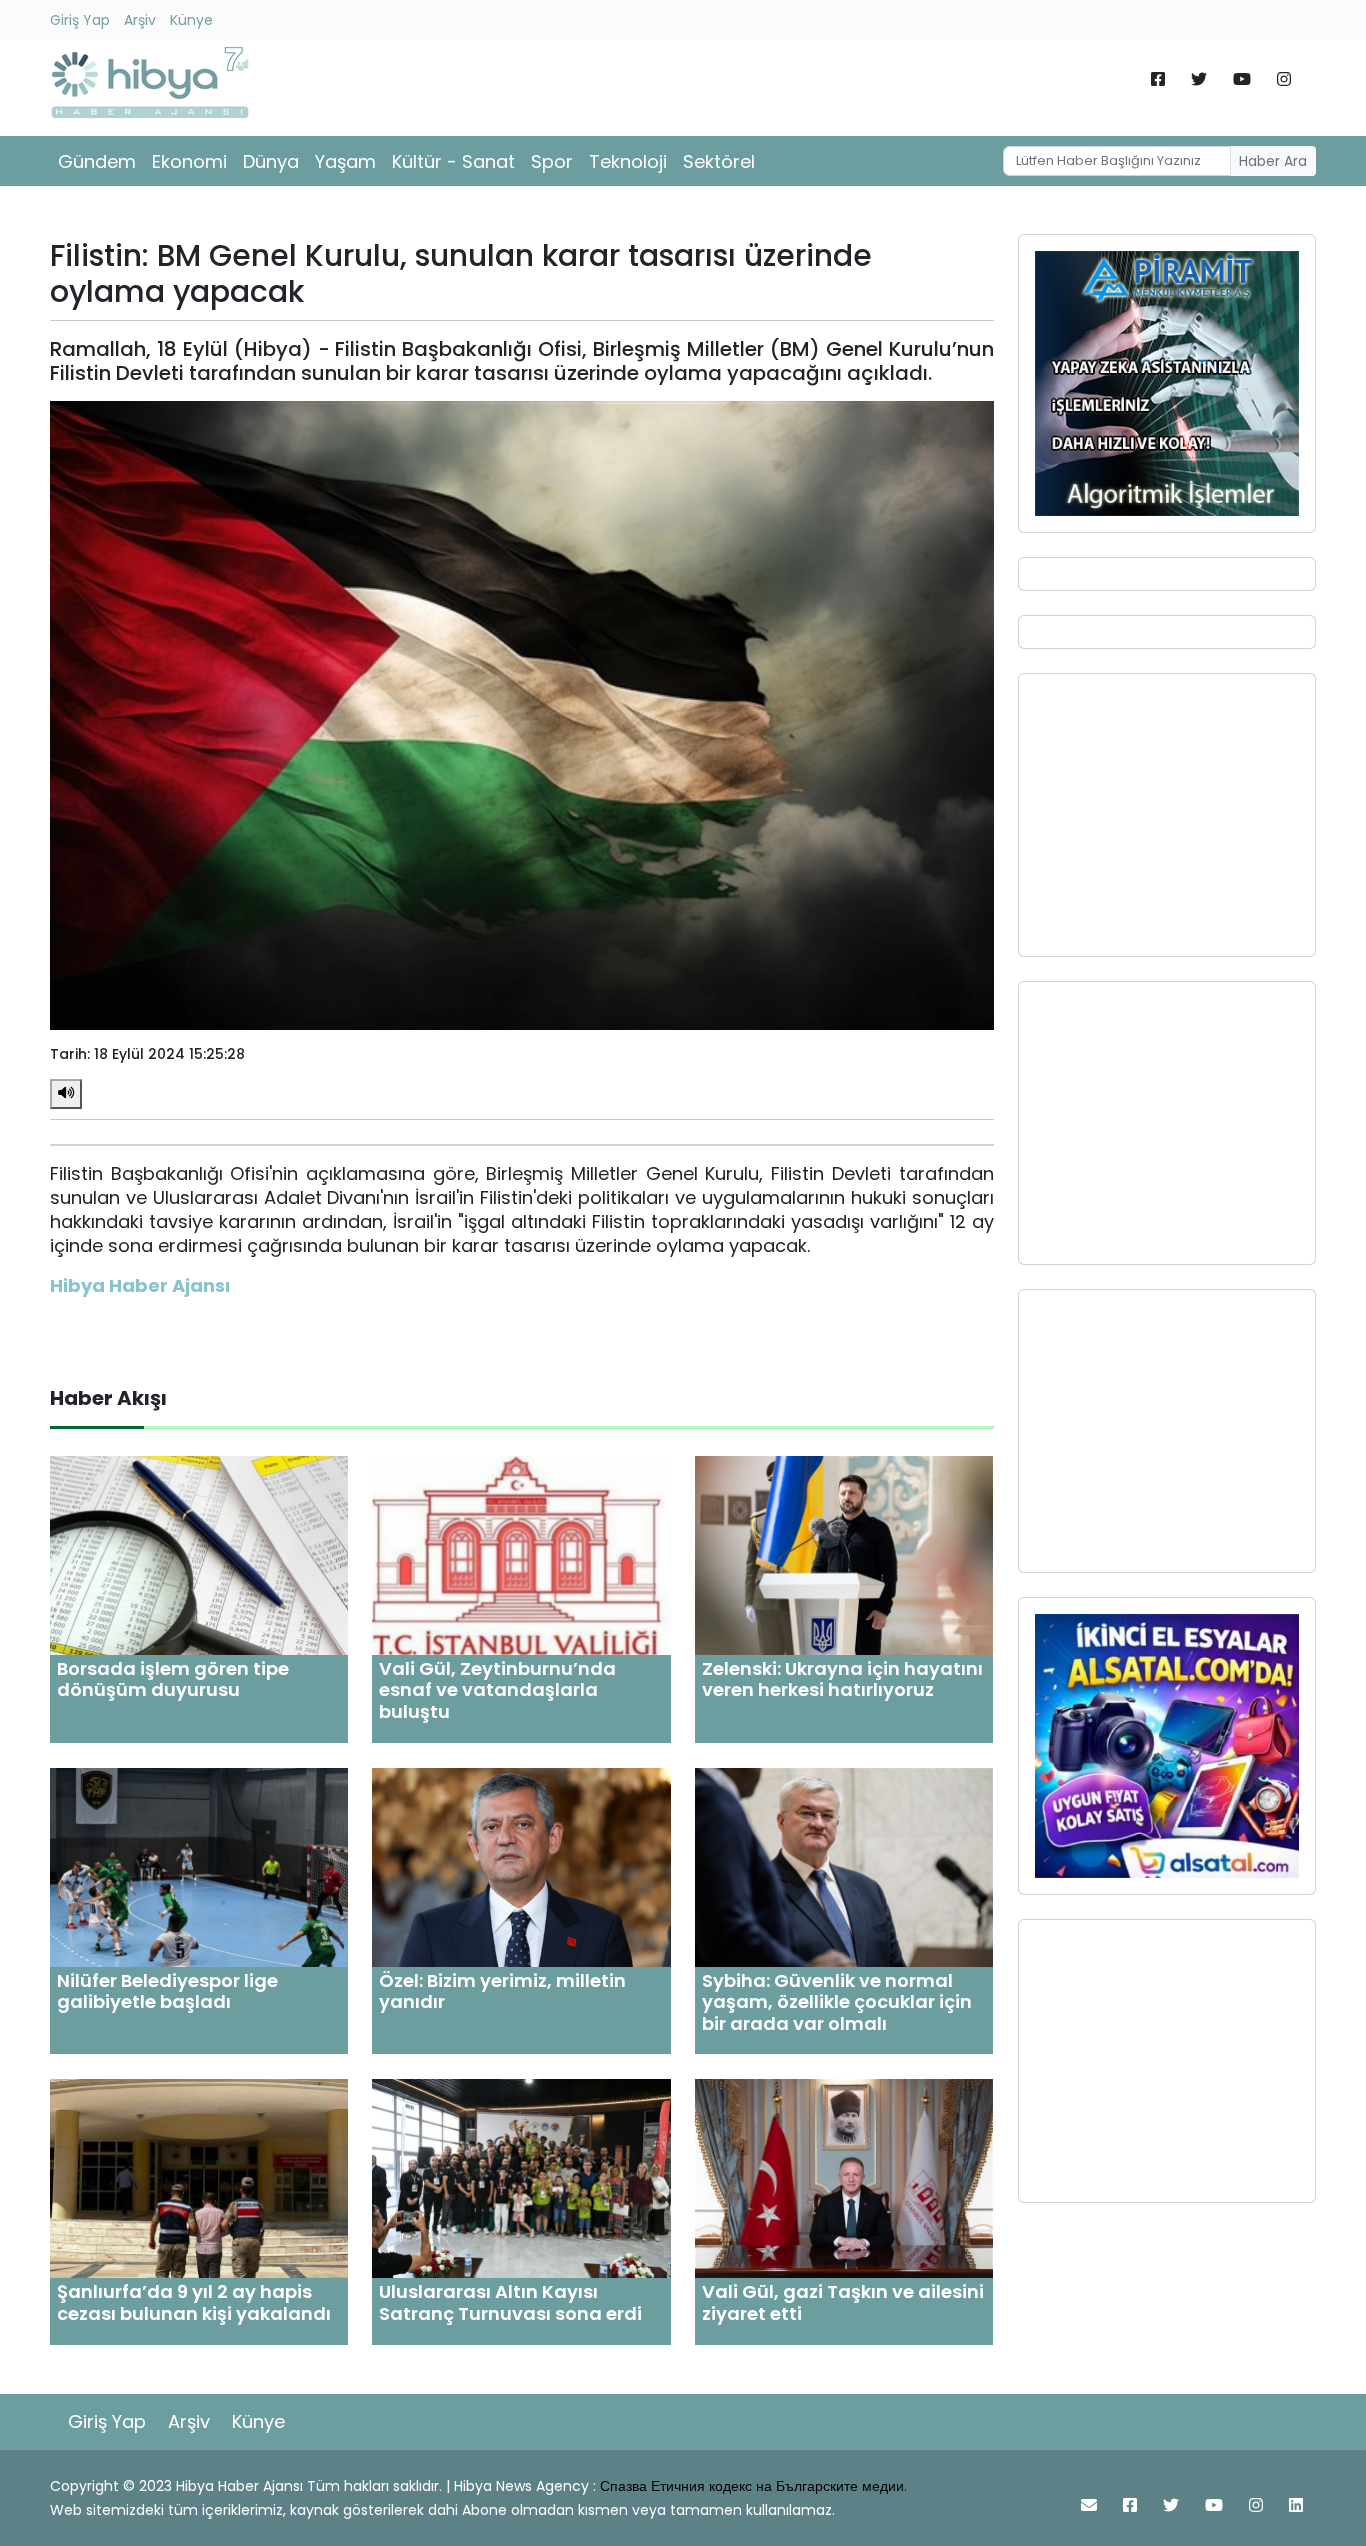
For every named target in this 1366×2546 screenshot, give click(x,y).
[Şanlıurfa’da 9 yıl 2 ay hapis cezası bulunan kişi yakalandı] (199, 2177)
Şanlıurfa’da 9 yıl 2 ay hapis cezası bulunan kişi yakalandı (194, 2302)
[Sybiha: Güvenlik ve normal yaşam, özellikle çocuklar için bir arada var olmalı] (844, 1865)
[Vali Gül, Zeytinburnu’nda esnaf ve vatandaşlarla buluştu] (521, 1554)
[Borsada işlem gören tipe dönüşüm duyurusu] (199, 1554)
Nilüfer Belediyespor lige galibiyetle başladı (167, 1991)
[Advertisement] (1167, 815)
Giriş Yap (80, 20)
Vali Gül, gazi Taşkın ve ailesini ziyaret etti (843, 2302)
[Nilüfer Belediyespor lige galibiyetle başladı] (199, 1865)
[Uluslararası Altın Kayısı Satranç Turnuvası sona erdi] (521, 2177)
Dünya (271, 161)
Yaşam (345, 161)
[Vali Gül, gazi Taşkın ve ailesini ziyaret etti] (844, 2177)
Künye (191, 20)
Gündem (97, 161)
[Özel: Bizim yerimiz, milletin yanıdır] (521, 1865)
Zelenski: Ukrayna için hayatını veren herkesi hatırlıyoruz (842, 1679)
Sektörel (719, 161)
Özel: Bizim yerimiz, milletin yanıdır (502, 1991)
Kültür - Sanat (453, 161)
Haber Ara (1273, 161)
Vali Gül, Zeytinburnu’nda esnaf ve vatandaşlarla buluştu (497, 1690)
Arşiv (140, 20)
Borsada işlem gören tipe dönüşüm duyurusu (173, 1679)
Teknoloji (628, 161)
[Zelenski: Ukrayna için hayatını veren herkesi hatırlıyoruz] (844, 1554)
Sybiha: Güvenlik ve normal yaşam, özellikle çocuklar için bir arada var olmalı (837, 2002)
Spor (552, 161)
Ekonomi (189, 161)
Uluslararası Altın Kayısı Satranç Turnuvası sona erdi (510, 2302)
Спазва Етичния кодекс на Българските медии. (753, 2486)
